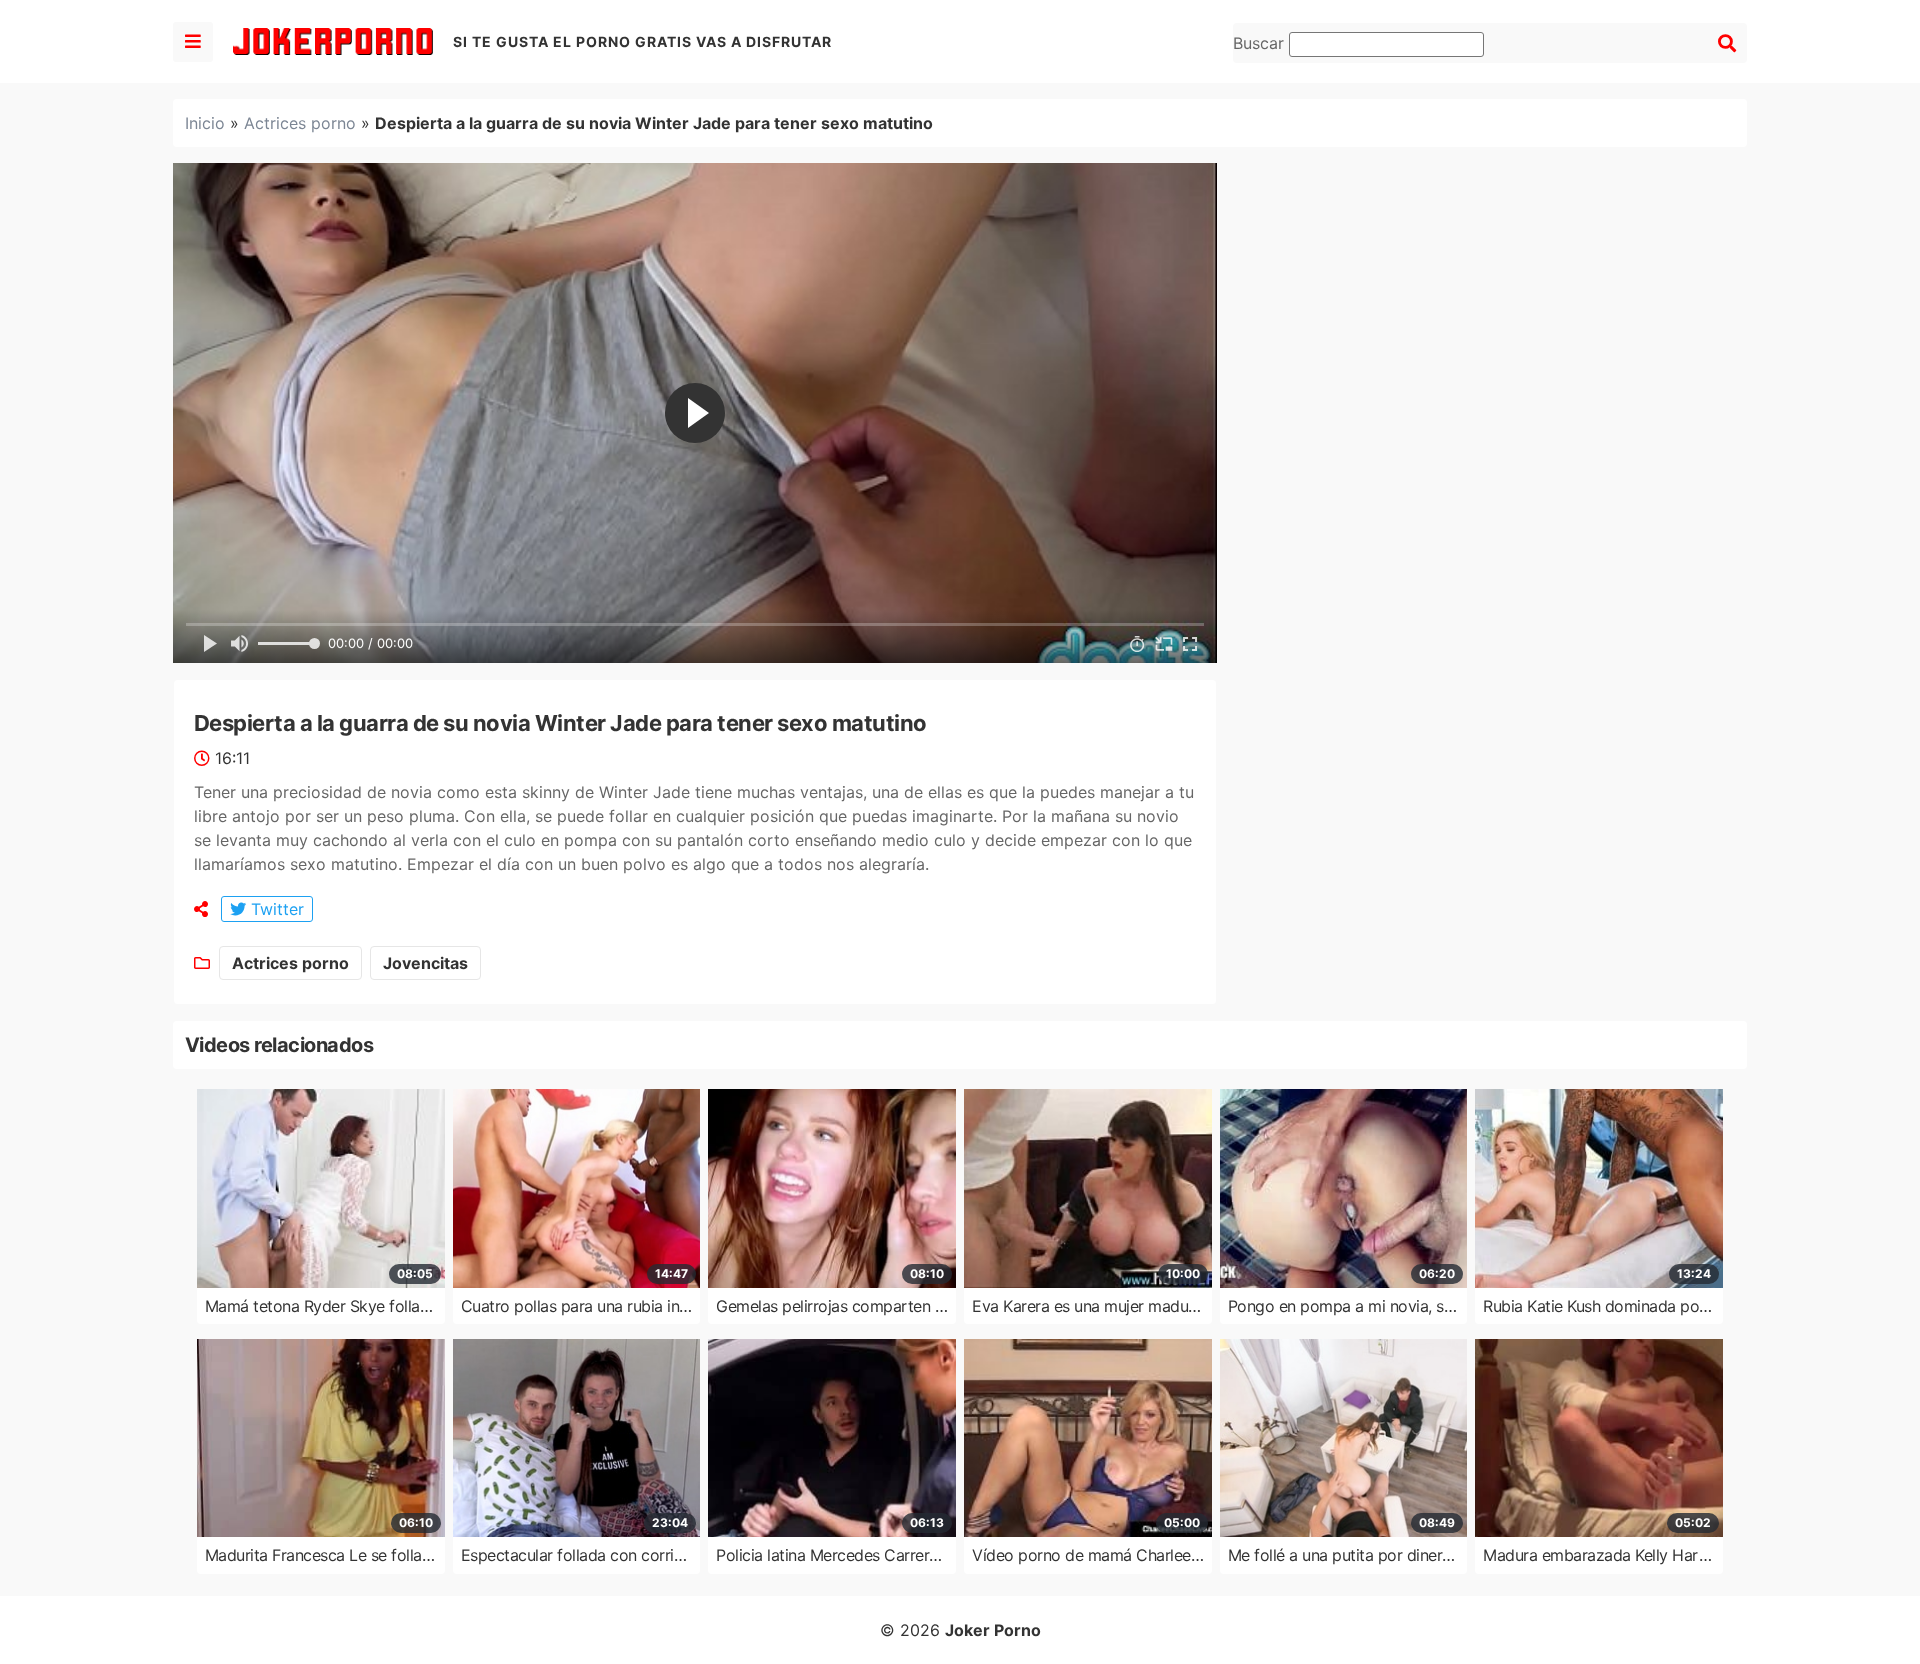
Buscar (1261, 43)
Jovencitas (425, 963)
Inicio (205, 123)
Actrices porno (300, 123)
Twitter (275, 909)
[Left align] (193, 42)
